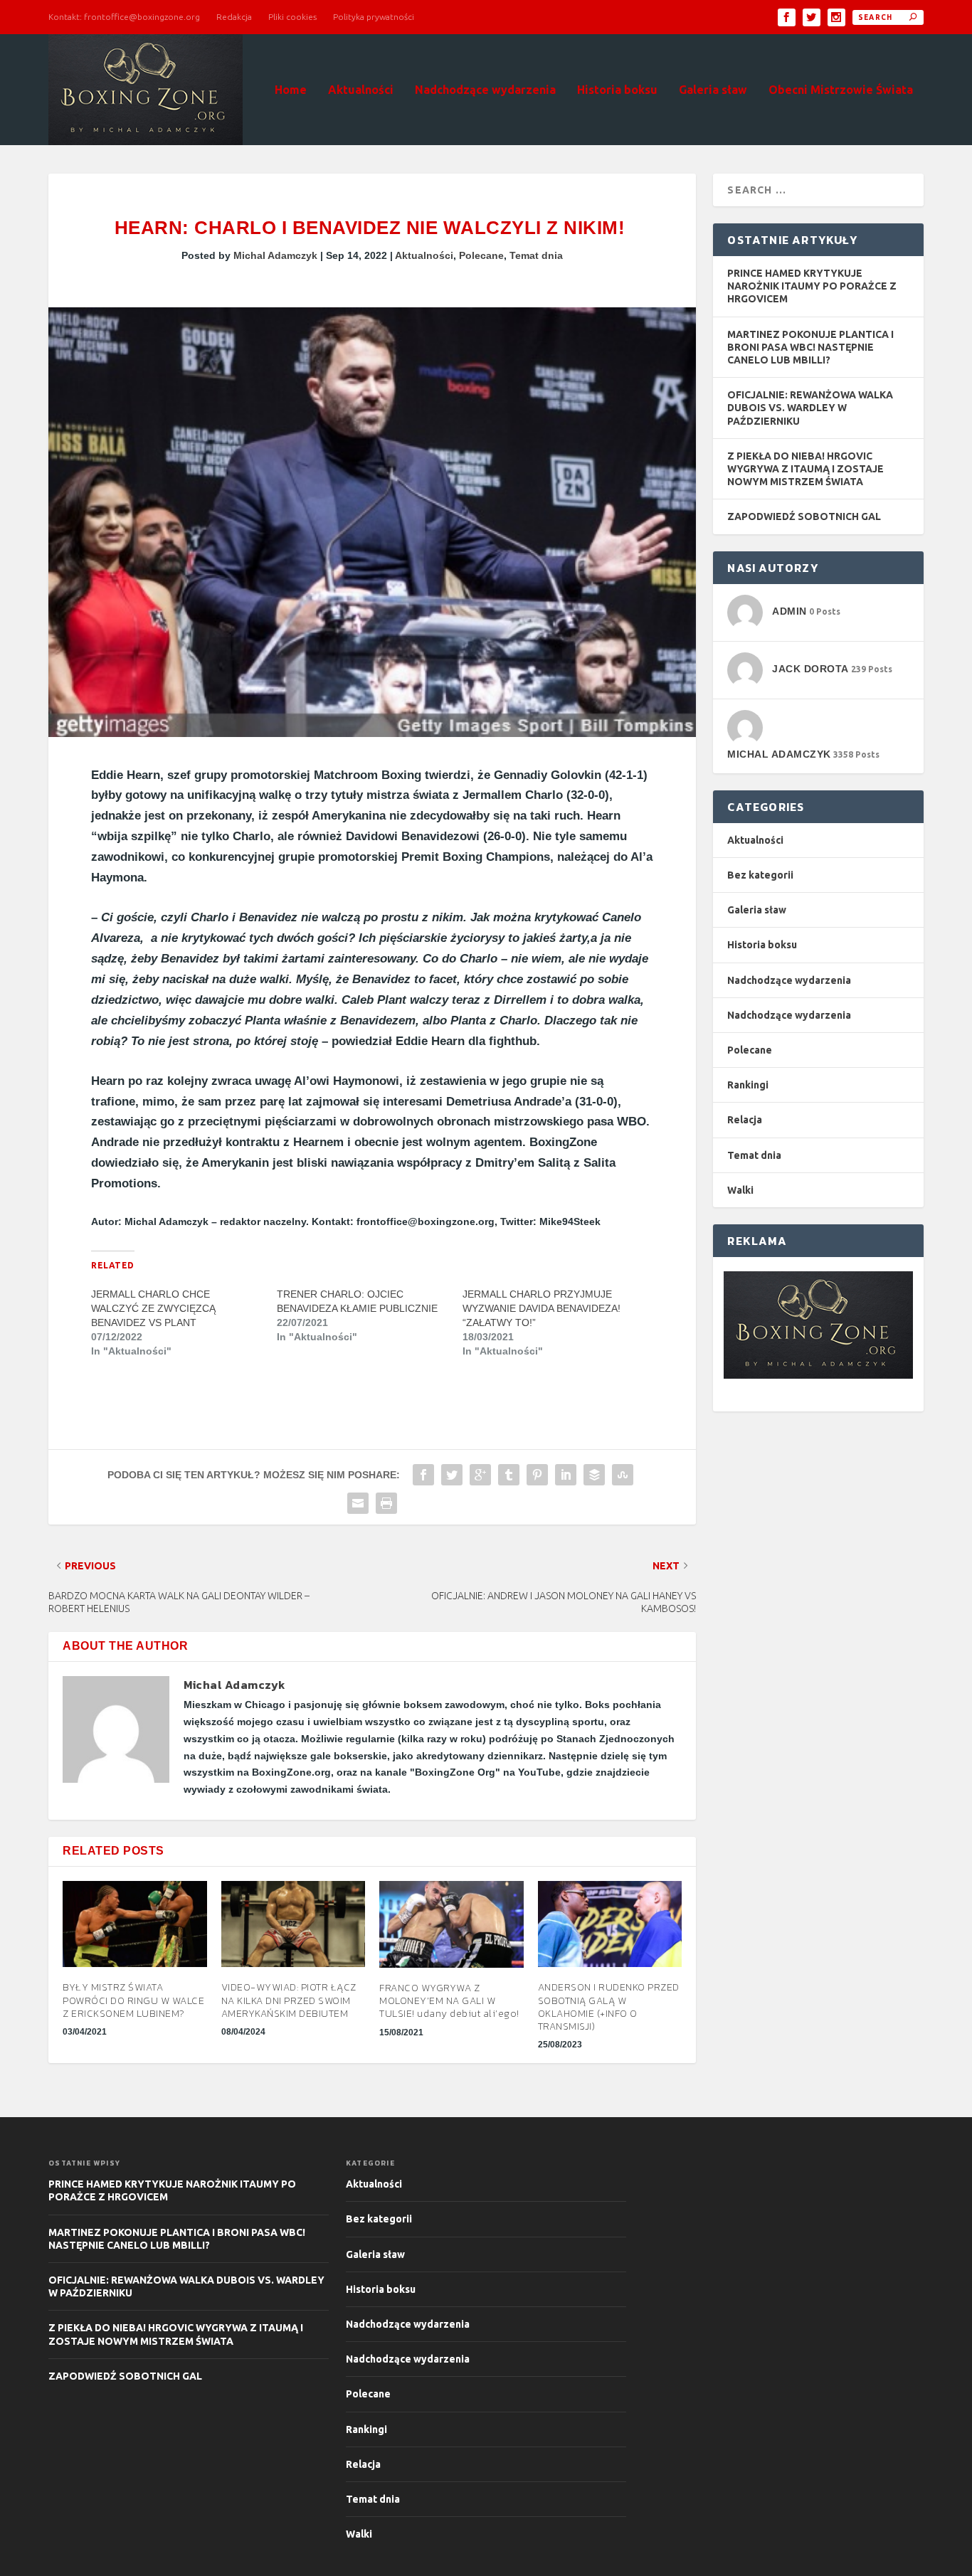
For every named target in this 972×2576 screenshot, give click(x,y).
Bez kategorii (760, 875)
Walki (740, 1190)
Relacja (745, 1120)
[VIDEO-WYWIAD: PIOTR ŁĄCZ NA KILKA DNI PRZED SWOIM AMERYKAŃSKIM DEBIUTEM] (294, 1924)
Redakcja (234, 17)
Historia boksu (617, 90)
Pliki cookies (292, 17)
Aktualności (361, 90)
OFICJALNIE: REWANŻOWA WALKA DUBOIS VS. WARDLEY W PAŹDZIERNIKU (810, 408)
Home (291, 90)
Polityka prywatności (374, 17)
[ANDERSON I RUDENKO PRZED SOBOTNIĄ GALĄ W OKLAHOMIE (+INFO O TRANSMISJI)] (610, 1924)
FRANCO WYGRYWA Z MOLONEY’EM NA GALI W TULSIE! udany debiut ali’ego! (449, 2001)
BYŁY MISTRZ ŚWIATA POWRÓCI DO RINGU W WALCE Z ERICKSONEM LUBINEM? (133, 2000)
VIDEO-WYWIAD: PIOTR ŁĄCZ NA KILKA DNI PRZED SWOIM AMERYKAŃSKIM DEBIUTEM (289, 2000)
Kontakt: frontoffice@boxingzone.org (124, 17)
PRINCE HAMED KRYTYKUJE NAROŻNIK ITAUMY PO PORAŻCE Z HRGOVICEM (812, 286)
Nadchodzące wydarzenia (485, 90)
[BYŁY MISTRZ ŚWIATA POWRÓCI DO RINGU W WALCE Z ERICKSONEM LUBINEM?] (135, 1924)
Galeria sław (713, 90)
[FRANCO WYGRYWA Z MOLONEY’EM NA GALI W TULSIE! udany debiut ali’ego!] (451, 1924)
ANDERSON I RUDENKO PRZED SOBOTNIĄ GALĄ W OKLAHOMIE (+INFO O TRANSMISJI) (609, 2007)
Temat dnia (536, 255)
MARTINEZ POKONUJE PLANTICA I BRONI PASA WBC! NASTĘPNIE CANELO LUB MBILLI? (810, 347)
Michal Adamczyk (275, 255)
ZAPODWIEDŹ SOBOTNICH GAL (804, 516)
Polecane (481, 255)
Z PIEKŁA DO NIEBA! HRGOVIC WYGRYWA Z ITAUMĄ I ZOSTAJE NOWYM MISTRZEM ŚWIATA (805, 469)
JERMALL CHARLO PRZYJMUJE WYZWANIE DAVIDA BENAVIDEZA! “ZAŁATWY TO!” (542, 1308)
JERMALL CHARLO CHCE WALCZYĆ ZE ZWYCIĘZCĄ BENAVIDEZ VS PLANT (153, 1308)
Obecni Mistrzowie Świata (841, 90)
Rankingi (748, 1085)
